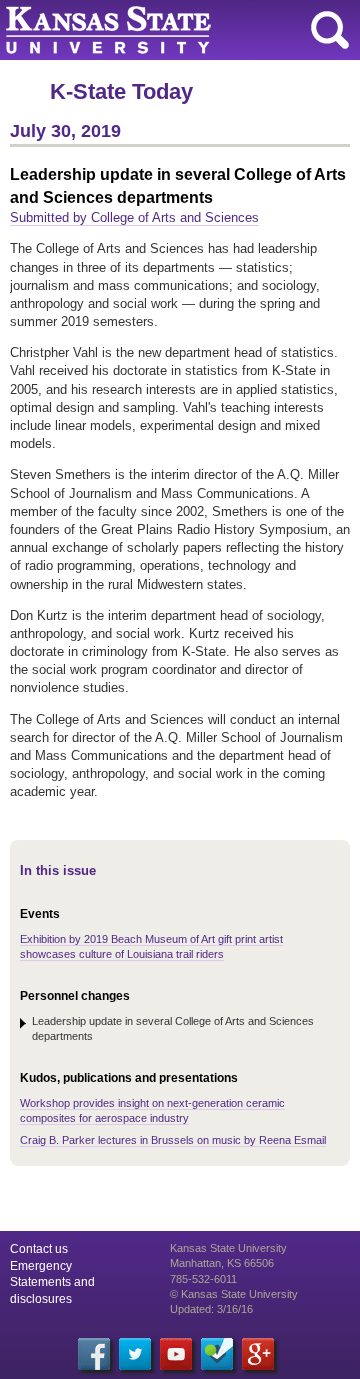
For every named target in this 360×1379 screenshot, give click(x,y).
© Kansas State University (234, 1294)
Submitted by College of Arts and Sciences (134, 217)
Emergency (41, 1266)
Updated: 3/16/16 (211, 1309)
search (330, 30)
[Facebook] (94, 1354)
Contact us (39, 1249)
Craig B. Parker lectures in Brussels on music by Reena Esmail (173, 1140)
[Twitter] (135, 1354)
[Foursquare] (217, 1354)
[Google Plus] (258, 1354)
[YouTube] (176, 1354)
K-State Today (121, 91)
